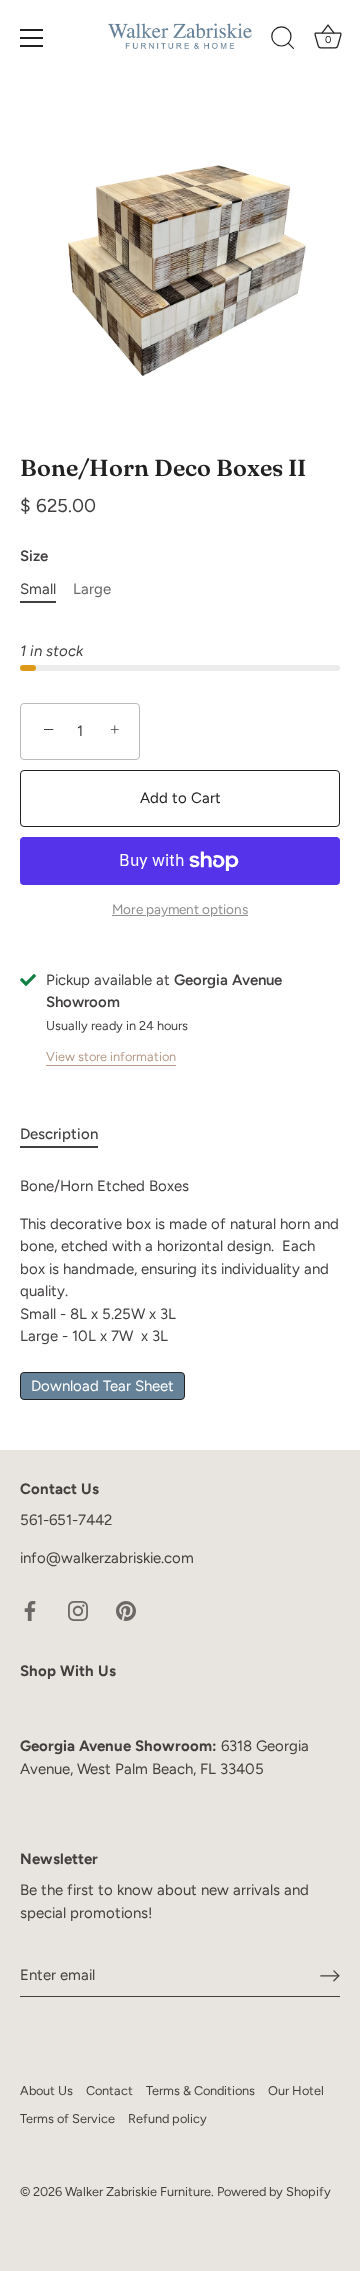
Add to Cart (180, 798)
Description (59, 1134)
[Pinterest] (126, 1610)
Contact (109, 2090)
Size (34, 556)
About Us (46, 2090)
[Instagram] (78, 1610)
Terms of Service (67, 2118)
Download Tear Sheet (102, 1386)
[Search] (283, 41)
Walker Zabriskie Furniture (138, 2191)
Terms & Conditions (200, 2090)
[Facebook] (30, 1610)
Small (38, 589)
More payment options (180, 909)
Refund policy (167, 2118)
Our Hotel (296, 2090)
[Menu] (32, 38)
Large (92, 589)
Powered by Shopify (274, 2191)
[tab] (69, 1134)
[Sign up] (330, 1975)
